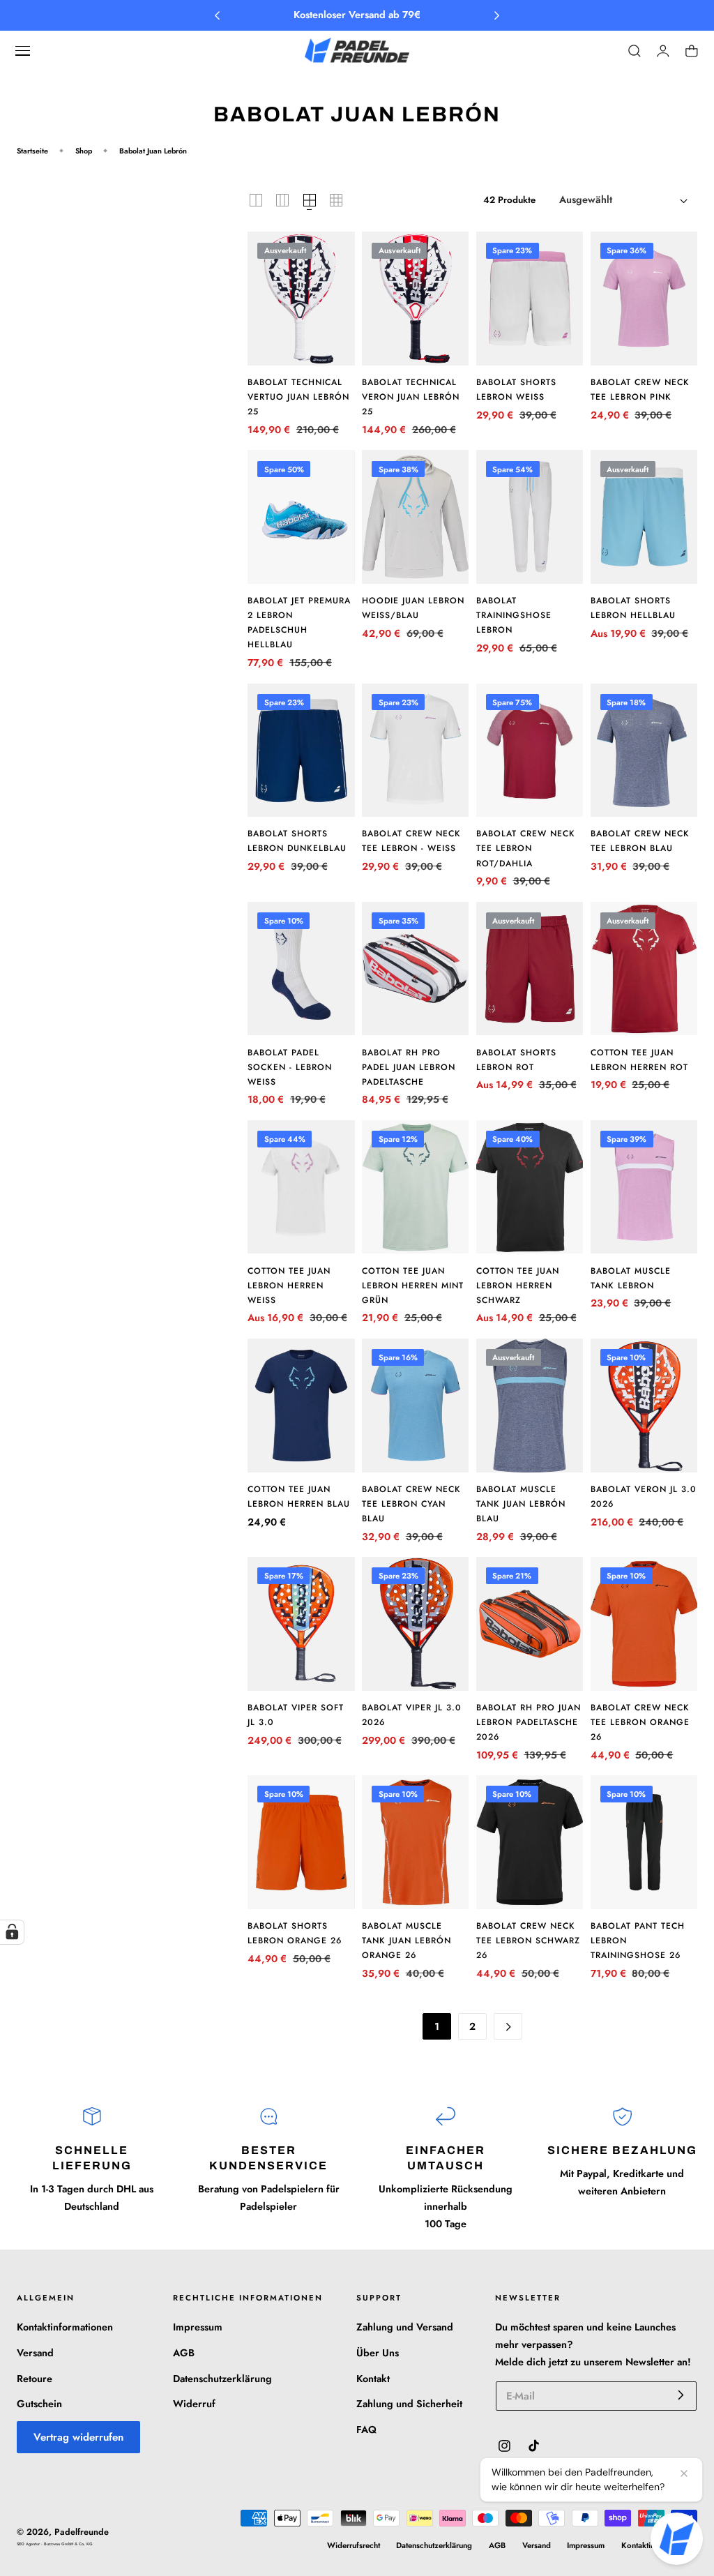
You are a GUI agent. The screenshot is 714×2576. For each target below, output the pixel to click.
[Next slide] (497, 16)
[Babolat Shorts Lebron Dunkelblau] (301, 751)
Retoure (35, 2378)
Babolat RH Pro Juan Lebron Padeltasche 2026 (529, 1722)
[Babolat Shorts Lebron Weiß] (530, 299)
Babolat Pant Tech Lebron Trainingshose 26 (638, 1941)
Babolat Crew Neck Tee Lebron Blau (640, 841)
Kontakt (373, 2378)
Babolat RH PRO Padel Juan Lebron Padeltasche (409, 1067)
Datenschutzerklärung (222, 2378)
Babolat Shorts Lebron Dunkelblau (297, 841)
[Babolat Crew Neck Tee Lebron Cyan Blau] (415, 1406)
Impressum (198, 2327)
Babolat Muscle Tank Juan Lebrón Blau (521, 1504)
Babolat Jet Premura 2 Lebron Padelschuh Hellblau (299, 623)
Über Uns (378, 2353)
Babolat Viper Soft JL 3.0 (296, 1715)
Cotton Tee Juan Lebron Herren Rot (639, 1060)
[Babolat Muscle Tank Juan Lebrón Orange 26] (415, 1842)
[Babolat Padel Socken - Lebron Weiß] (301, 969)
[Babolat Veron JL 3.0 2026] (644, 1406)
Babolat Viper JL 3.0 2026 (412, 1715)
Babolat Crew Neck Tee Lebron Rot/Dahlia (526, 848)
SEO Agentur (29, 2544)
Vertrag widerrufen (78, 2437)
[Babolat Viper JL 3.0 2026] (415, 1624)
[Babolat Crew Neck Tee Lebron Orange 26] (644, 1624)
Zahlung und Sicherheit (409, 2404)
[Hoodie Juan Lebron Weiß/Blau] (415, 517)
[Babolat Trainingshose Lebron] (530, 517)
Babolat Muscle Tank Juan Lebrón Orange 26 (407, 1941)
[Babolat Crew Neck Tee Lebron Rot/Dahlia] (530, 751)
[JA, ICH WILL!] (681, 2395)
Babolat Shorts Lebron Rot (516, 1060)
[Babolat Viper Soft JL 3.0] (301, 1624)
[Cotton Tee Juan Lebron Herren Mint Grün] (415, 1187)
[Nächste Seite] (508, 2026)
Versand (35, 2353)
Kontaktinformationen (65, 2327)
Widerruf (194, 2404)
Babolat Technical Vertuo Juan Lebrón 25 (298, 397)
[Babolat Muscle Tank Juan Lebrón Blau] (530, 1406)
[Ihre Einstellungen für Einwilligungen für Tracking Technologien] (12, 1932)
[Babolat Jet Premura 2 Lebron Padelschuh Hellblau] (301, 517)
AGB (184, 2353)
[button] (23, 51)
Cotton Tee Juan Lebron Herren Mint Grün (413, 1286)
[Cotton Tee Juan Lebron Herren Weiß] (301, 1187)
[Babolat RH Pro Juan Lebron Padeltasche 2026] (530, 1624)
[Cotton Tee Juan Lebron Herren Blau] (301, 1406)
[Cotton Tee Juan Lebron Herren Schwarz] (530, 1187)
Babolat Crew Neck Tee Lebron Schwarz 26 (528, 1941)
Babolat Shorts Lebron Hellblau (633, 608)
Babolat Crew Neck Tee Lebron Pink (640, 390)
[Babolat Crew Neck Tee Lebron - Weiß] (415, 751)
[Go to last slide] (217, 16)
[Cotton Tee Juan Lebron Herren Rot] (644, 969)
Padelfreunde (82, 2532)
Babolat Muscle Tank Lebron (631, 1278)
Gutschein (39, 2404)
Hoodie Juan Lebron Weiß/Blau (413, 608)
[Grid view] (256, 200)
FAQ (366, 2430)
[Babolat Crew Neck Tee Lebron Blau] (644, 751)
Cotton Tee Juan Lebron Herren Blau (299, 1497)
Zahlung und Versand (405, 2327)
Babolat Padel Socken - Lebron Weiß (290, 1067)
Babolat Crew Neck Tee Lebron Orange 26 (640, 1722)
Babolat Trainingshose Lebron (514, 615)
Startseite (32, 151)
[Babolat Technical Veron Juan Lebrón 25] (415, 299)
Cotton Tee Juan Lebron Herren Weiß (289, 1286)
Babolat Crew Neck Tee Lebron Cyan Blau (411, 1504)
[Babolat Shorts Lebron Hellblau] (644, 517)
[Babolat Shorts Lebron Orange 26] (301, 1842)
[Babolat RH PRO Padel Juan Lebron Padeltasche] (415, 969)
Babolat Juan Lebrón (153, 151)
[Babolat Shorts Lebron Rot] (530, 969)
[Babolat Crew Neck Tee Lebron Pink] (644, 299)
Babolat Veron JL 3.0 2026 (644, 1497)
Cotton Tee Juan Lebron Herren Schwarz (518, 1286)
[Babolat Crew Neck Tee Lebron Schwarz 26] (530, 1842)
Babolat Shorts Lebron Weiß (516, 390)
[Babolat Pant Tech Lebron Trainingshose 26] (644, 1842)
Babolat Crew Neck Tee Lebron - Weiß (411, 841)
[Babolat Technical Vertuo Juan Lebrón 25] (301, 299)
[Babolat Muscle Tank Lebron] (644, 1187)
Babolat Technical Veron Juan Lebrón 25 (411, 397)
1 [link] (437, 2026)
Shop (84, 151)
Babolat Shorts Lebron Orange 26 (295, 1933)
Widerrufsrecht (354, 2545)
